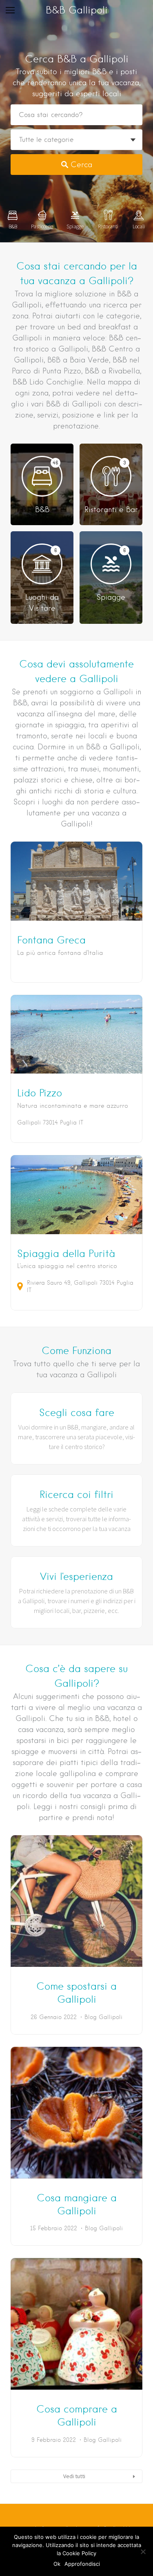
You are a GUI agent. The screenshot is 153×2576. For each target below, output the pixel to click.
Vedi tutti (74, 2476)
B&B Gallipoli (77, 10)
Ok (57, 2564)
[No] (143, 2552)
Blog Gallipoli (103, 2017)
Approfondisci (82, 2564)
